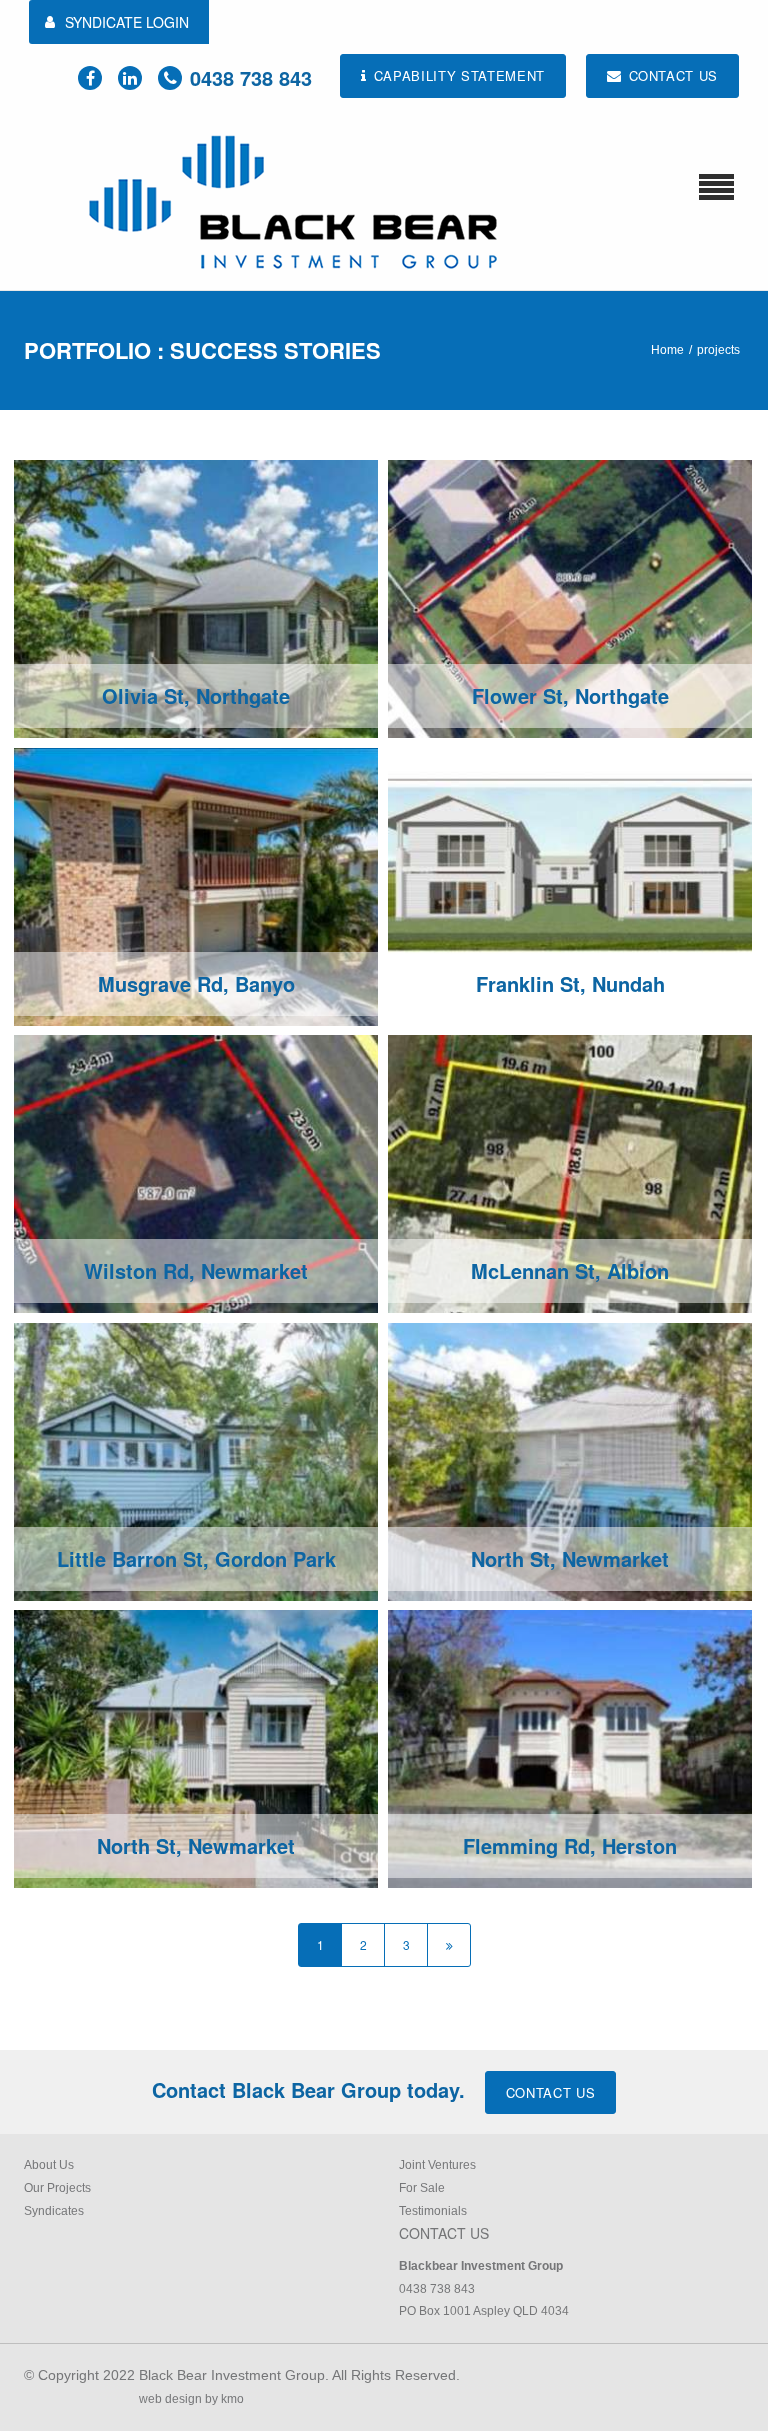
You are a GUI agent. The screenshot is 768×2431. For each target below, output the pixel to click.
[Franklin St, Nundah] (570, 886)
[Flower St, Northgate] (570, 598)
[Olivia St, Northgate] (196, 598)
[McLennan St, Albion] (570, 1173)
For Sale (422, 2188)
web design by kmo (191, 2399)
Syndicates (54, 2211)
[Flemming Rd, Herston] (570, 1748)
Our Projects (57, 2188)
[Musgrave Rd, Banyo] (196, 886)
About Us (49, 2165)
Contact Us (551, 2092)
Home (667, 350)
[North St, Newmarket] (570, 1461)
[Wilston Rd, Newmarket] (196, 1173)
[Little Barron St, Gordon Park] (196, 1461)
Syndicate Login (127, 22)
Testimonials (433, 2211)
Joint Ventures (437, 2165)
